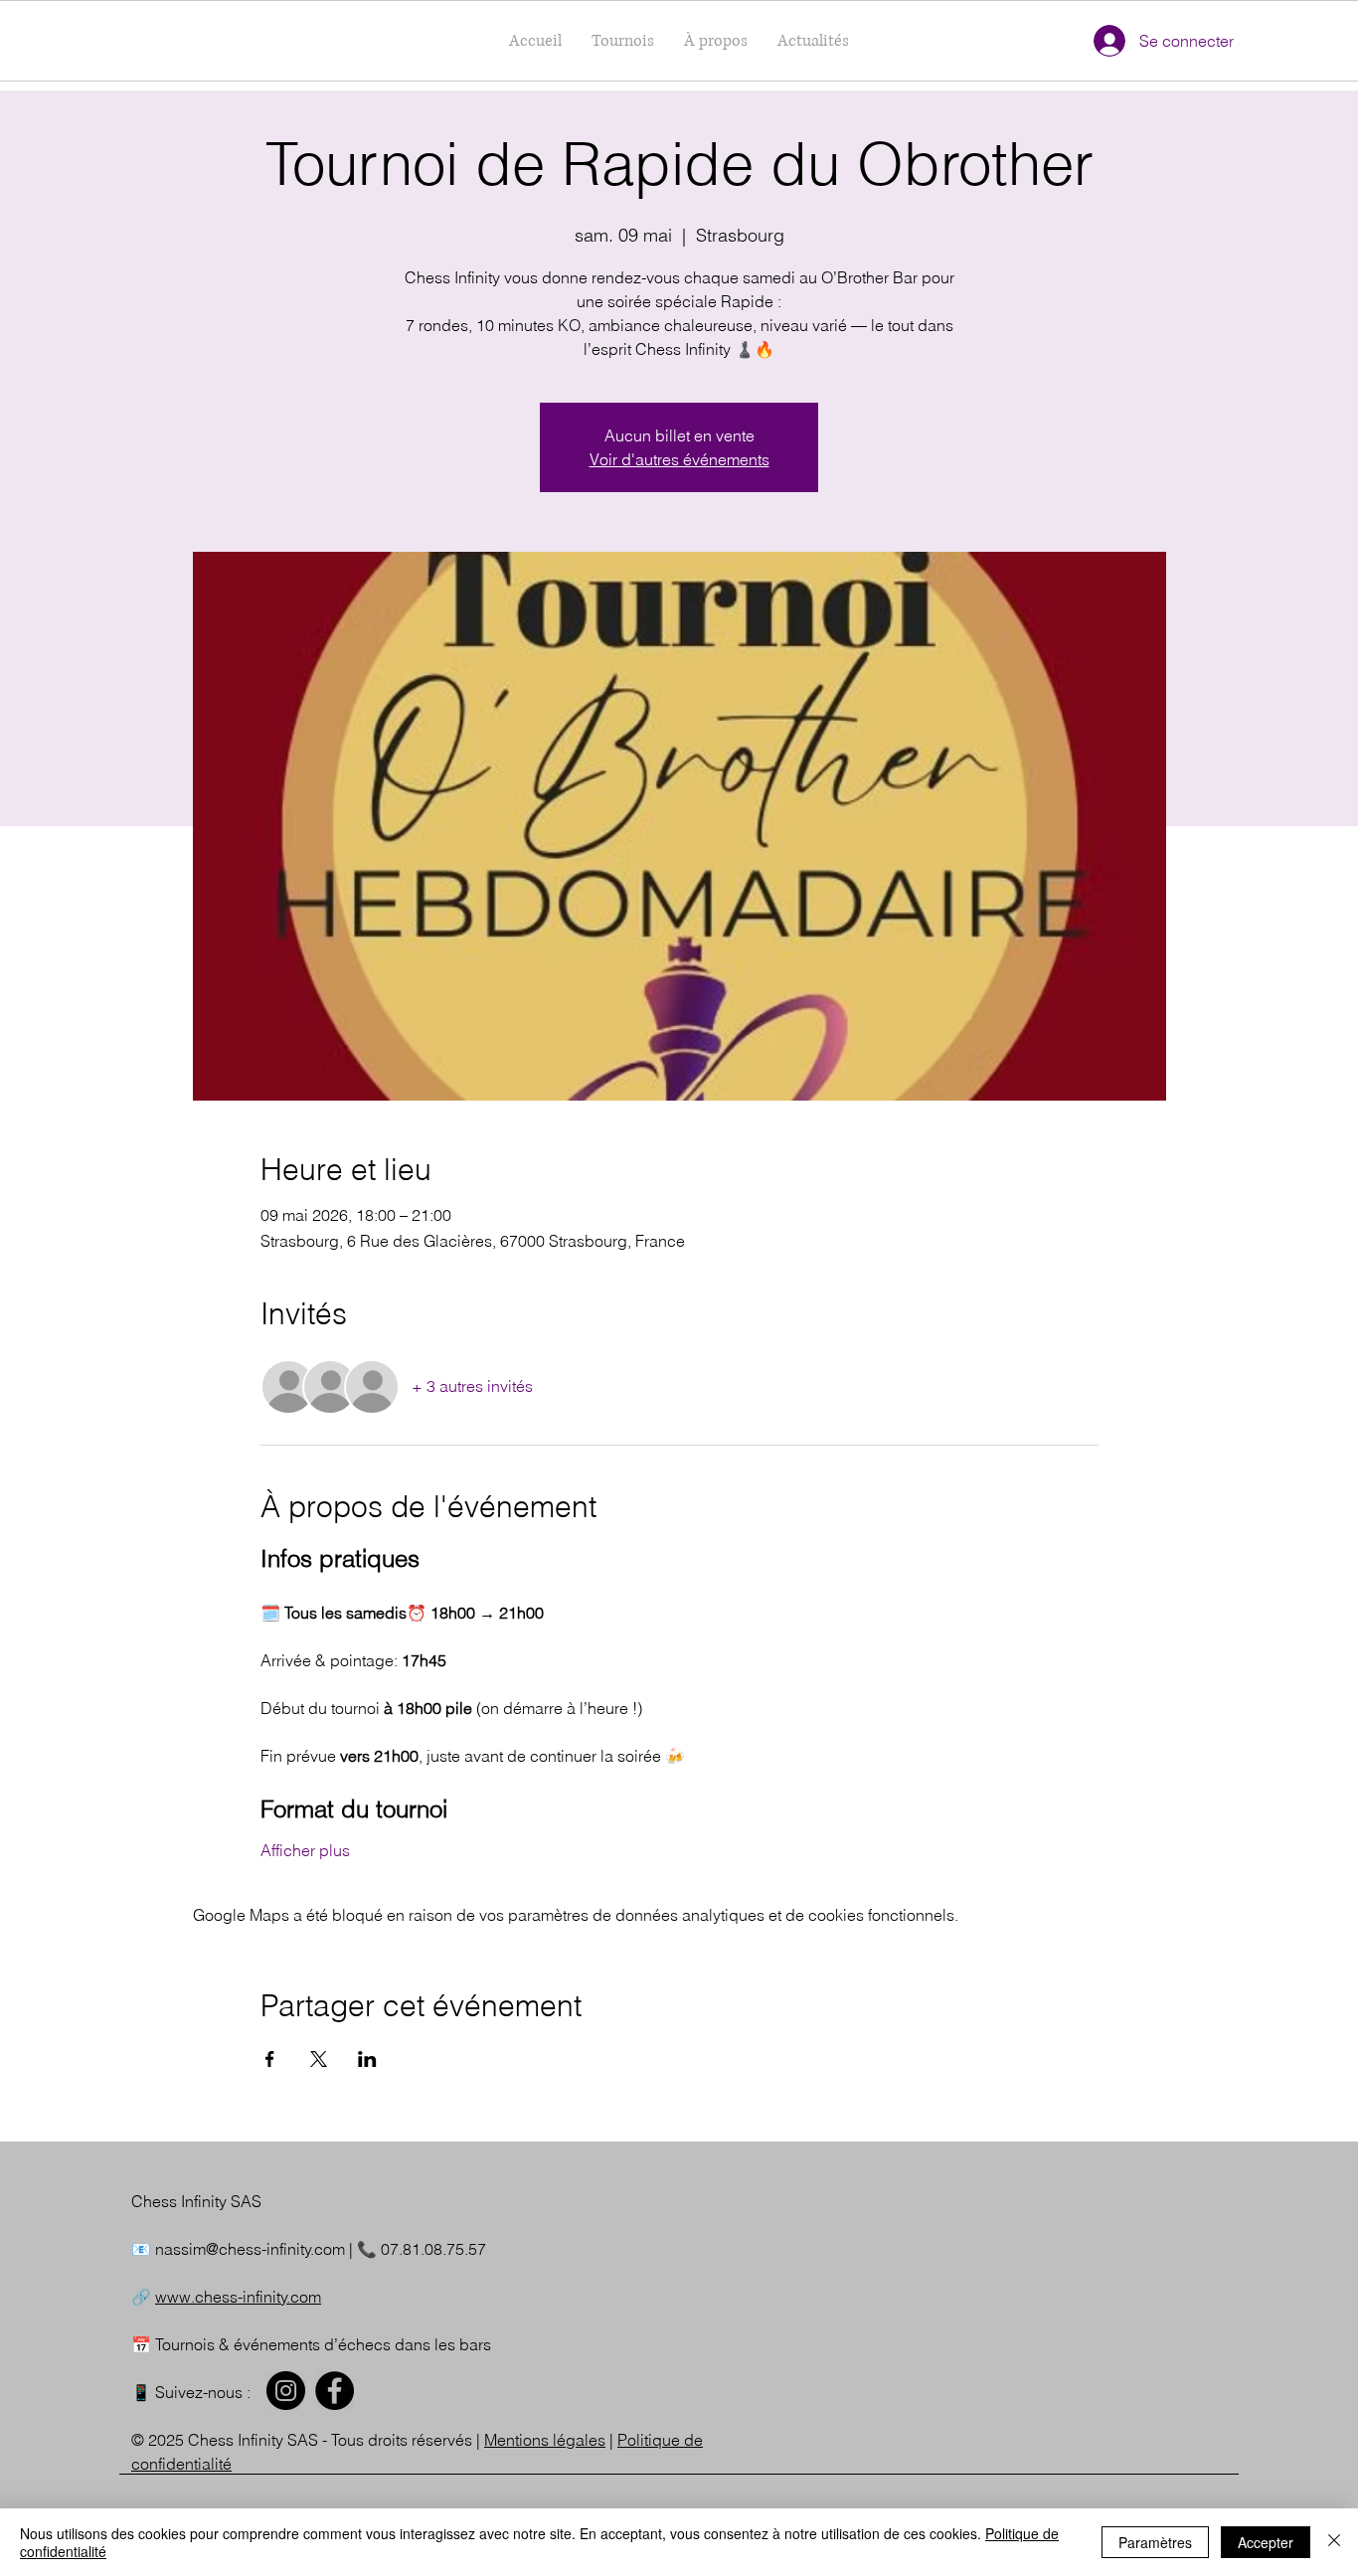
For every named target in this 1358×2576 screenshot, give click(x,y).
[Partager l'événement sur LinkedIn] (367, 2059)
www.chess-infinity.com (238, 2297)
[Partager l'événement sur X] (319, 2059)
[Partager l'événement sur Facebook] (270, 2059)
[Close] (1334, 2542)
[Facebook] (335, 2391)
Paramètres (1155, 2542)
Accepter (1266, 2542)
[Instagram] (286, 2391)
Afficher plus (305, 1850)
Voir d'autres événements (679, 459)
